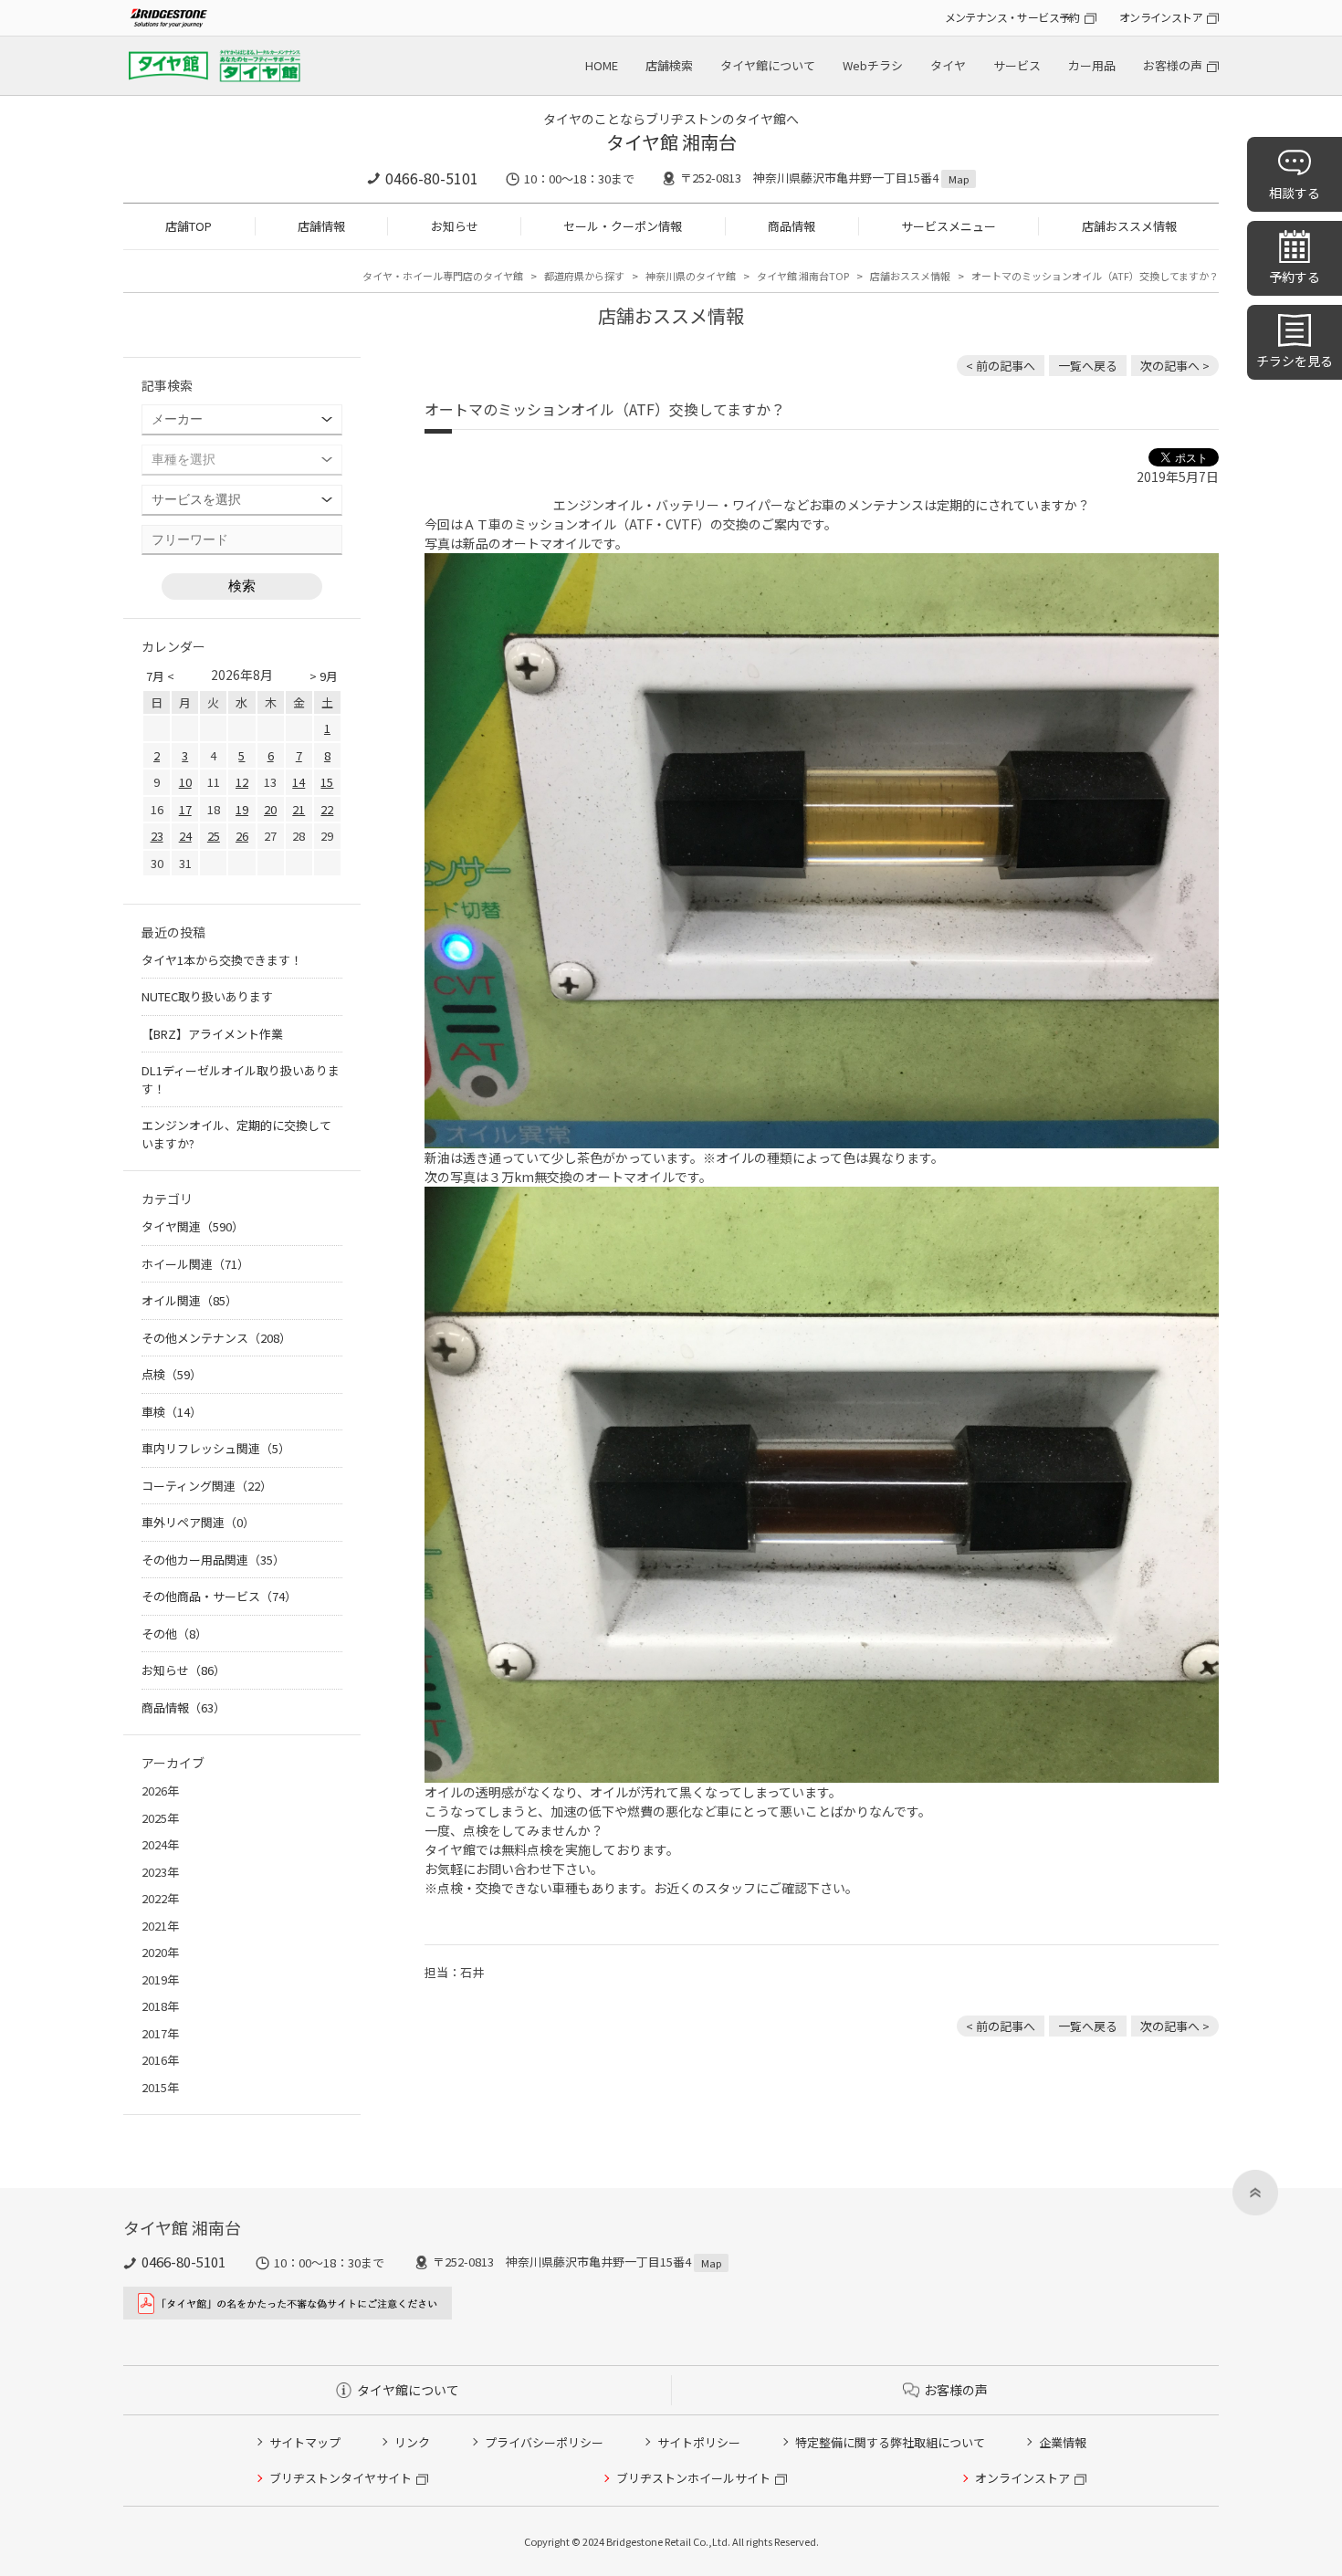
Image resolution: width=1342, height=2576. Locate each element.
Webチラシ (873, 65)
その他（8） (174, 1634)
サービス (1017, 65)
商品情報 (792, 226)
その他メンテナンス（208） (216, 1338)
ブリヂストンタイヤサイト (341, 2478)
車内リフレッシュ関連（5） (216, 1448)
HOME (602, 65)
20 (270, 809)
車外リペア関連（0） (198, 1522)
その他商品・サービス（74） (219, 1596)
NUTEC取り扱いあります (207, 996)
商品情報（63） (183, 1707)
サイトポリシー (699, 2442)
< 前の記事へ (1001, 366)
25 (214, 836)
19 (242, 809)
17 (185, 809)
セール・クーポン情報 (623, 226)
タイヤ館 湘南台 (671, 142)
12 (242, 782)
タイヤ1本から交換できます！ (222, 960)
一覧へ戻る (1088, 366)
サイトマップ (305, 2442)
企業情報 (1063, 2442)
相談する (1295, 193)
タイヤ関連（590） (193, 1226)
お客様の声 (1173, 65)
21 (299, 809)
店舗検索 (669, 65)
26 (242, 836)
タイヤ (948, 65)
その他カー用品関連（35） (213, 1560)
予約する (1295, 277)
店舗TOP (189, 226)
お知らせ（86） (183, 1670)
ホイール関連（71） (195, 1264)
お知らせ (455, 226)
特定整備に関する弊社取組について (890, 2442)
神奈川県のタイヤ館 (691, 276)
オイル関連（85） (189, 1300)
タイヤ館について (768, 65)
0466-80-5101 (432, 178)
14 (299, 782)
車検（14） (172, 1412)
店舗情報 (321, 226)
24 (185, 836)
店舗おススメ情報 (1129, 226)
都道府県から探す (584, 276)
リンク (412, 2442)
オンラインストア (1161, 17)
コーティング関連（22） (207, 1486)
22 (327, 809)
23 (157, 836)
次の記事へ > (1175, 366)
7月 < (160, 676)
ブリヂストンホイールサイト (693, 2478)
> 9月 (324, 676)
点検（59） (172, 1374)
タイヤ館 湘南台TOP (803, 276)
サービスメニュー (949, 226)
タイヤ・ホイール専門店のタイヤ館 (443, 276)
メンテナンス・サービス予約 (1012, 17)
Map (959, 179)
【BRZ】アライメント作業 (212, 1034)
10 (185, 782)
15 (327, 782)
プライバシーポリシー (544, 2442)
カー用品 (1092, 65)
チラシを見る (1295, 361)
